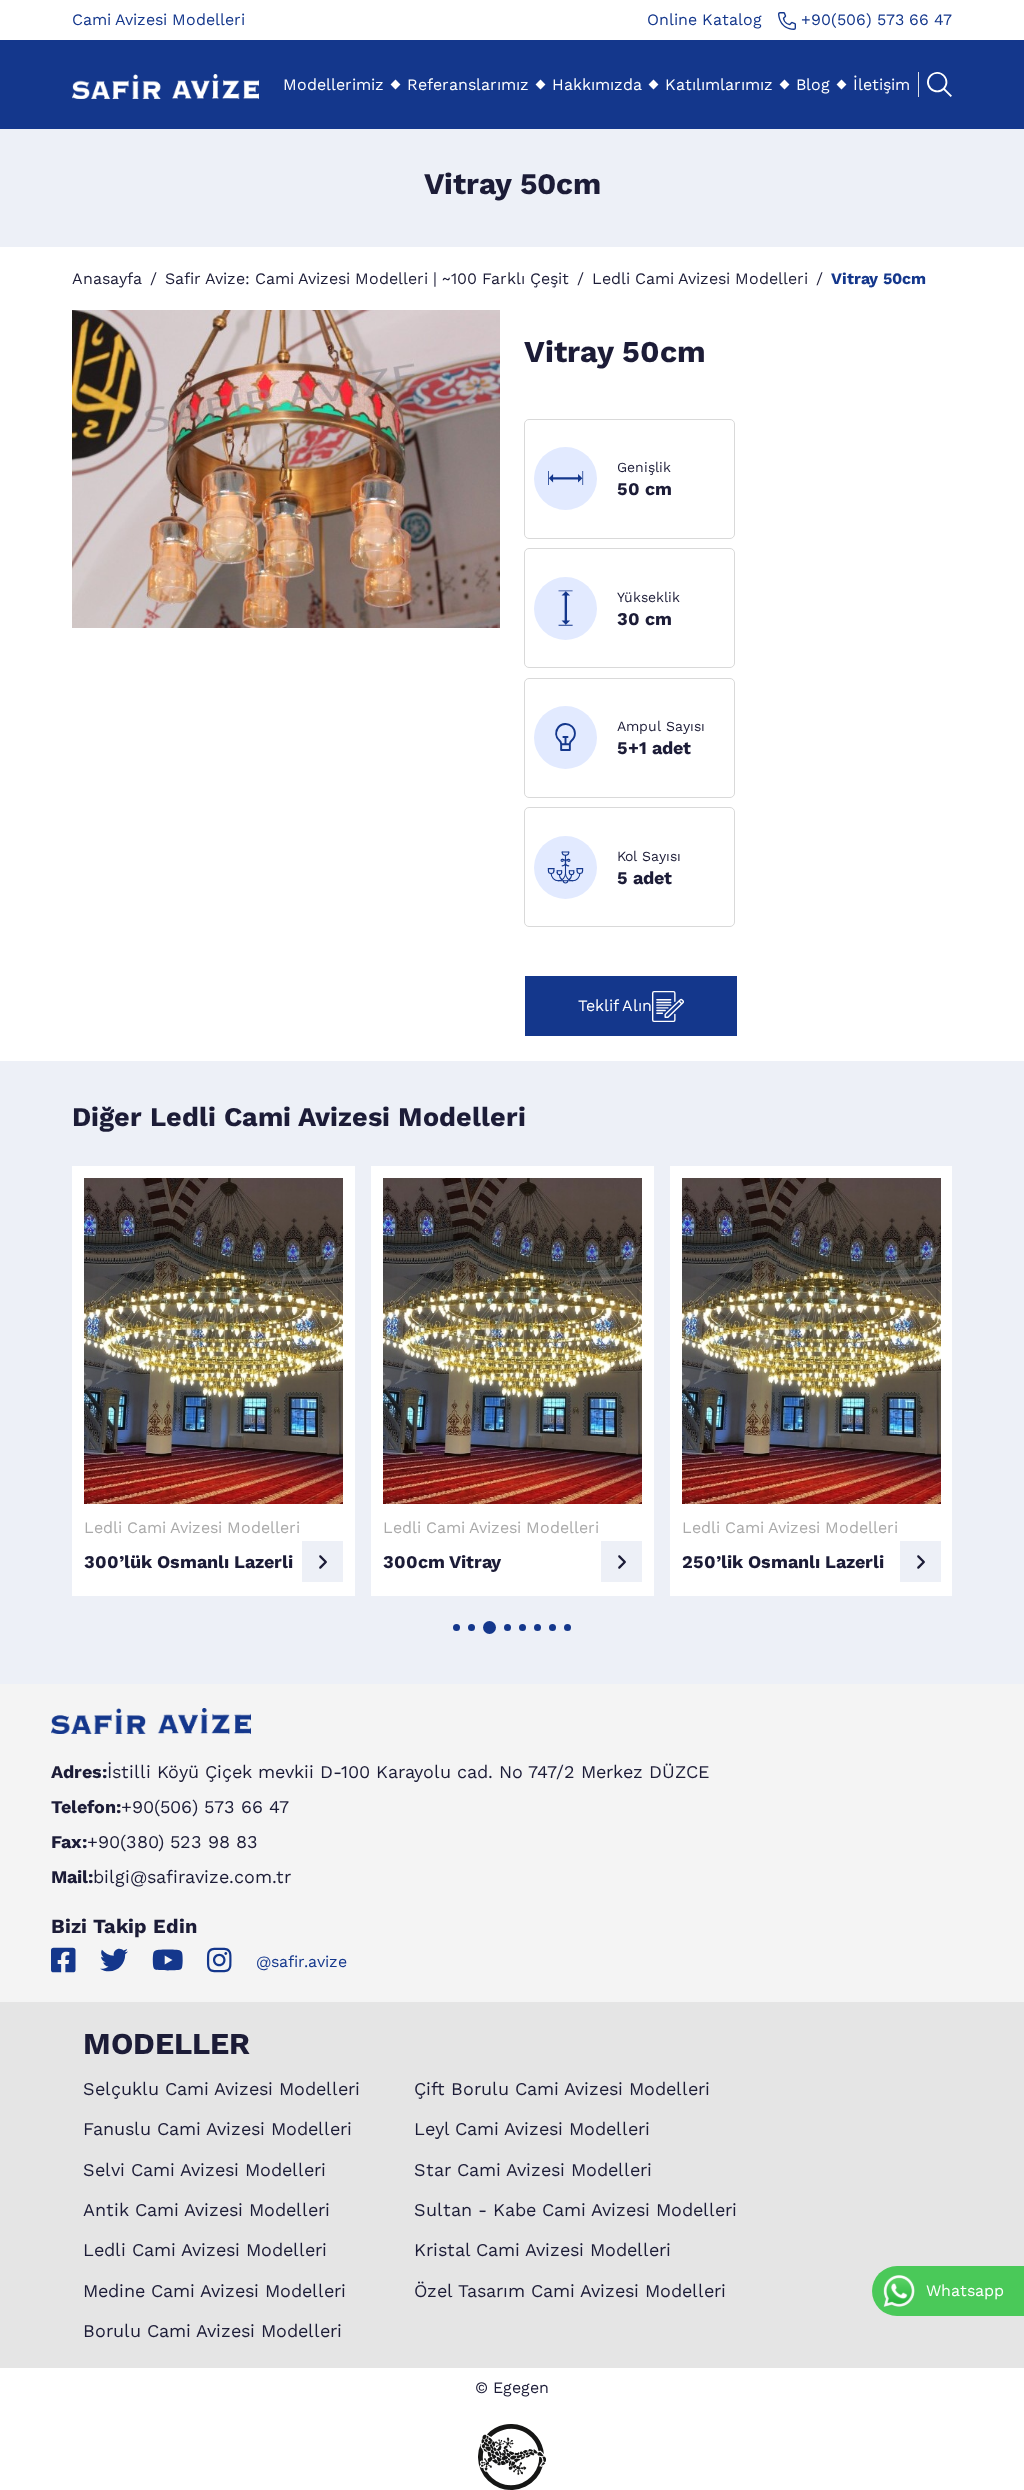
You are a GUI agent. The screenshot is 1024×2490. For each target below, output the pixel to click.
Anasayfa (107, 278)
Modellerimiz (333, 84)
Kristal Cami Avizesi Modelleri (542, 2249)
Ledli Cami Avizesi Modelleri (700, 278)
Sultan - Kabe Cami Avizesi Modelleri (575, 2209)
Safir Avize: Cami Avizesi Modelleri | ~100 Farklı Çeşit (367, 278)
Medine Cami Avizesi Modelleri (214, 2290)
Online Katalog (704, 19)
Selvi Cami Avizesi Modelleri (204, 2169)
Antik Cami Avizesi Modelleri (206, 2209)
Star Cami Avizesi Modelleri (533, 2169)
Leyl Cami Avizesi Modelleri (532, 2128)
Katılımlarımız (719, 84)
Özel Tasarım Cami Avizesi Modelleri (570, 2290)
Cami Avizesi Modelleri (158, 19)
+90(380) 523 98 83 (172, 1841)
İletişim (881, 84)
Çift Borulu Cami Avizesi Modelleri (562, 2088)
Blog (813, 84)
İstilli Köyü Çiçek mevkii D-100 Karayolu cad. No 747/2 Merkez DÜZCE (408, 1771)
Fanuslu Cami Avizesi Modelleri (217, 2128)
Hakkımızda (597, 84)
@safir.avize (301, 1961)
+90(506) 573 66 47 (874, 19)
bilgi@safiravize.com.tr (192, 1876)
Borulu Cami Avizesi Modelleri (212, 2330)
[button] (456, 1627)
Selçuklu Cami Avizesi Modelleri (221, 2088)
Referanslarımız (468, 84)
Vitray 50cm (878, 278)
